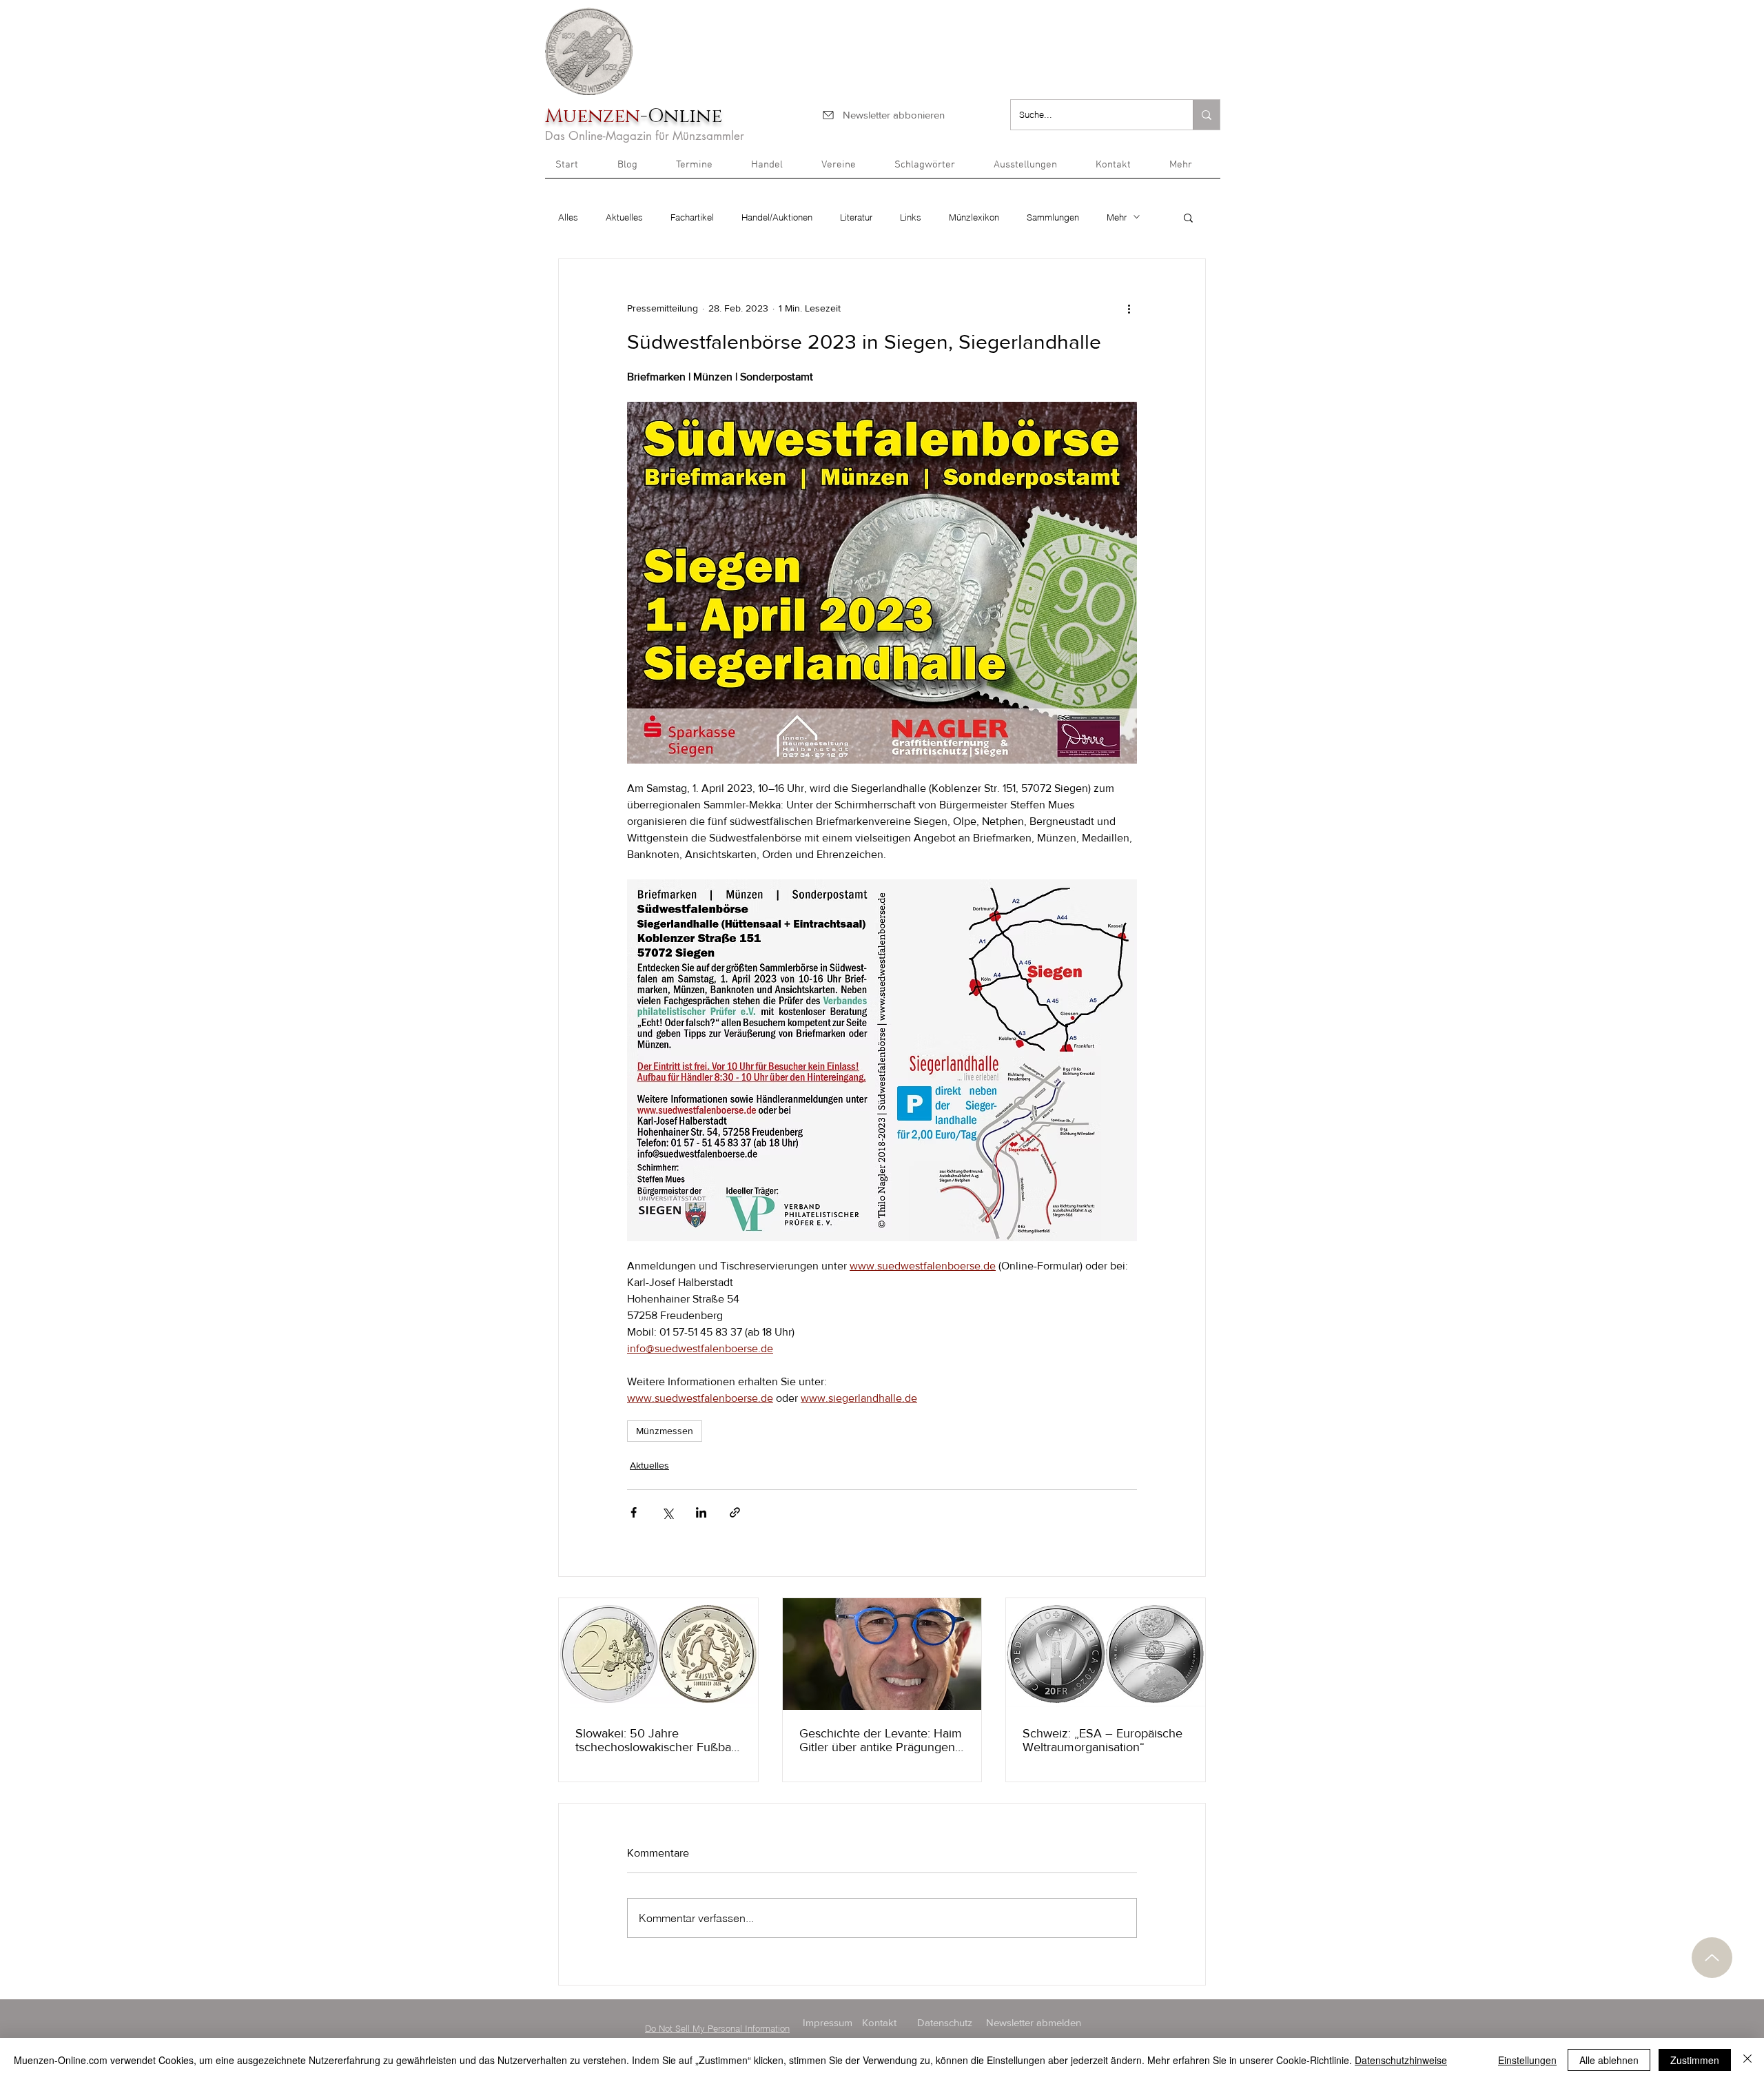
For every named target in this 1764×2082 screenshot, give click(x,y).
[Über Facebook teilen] (634, 1512)
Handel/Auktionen (777, 217)
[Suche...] (1206, 115)
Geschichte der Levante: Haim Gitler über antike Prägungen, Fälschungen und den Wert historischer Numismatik (881, 1740)
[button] (1190, 170)
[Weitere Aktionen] (1129, 309)
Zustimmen (1695, 2060)
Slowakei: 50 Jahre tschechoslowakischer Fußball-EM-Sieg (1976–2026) (658, 1740)
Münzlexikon (974, 217)
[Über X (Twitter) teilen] (667, 1512)
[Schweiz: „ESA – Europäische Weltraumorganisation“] (1106, 1654)
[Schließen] (1747, 2060)
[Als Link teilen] (735, 1512)
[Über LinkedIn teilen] (701, 1512)
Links (911, 217)
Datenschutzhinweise (1401, 2060)
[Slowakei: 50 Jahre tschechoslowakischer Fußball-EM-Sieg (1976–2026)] (658, 1654)
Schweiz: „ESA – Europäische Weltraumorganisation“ (1102, 1740)
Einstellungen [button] (1527, 2060)
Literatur (856, 217)
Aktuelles (624, 217)
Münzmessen (665, 1431)
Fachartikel (692, 217)
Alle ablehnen (1609, 2060)
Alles (568, 217)
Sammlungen (1053, 217)
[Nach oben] (1712, 1958)
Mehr (1117, 217)
